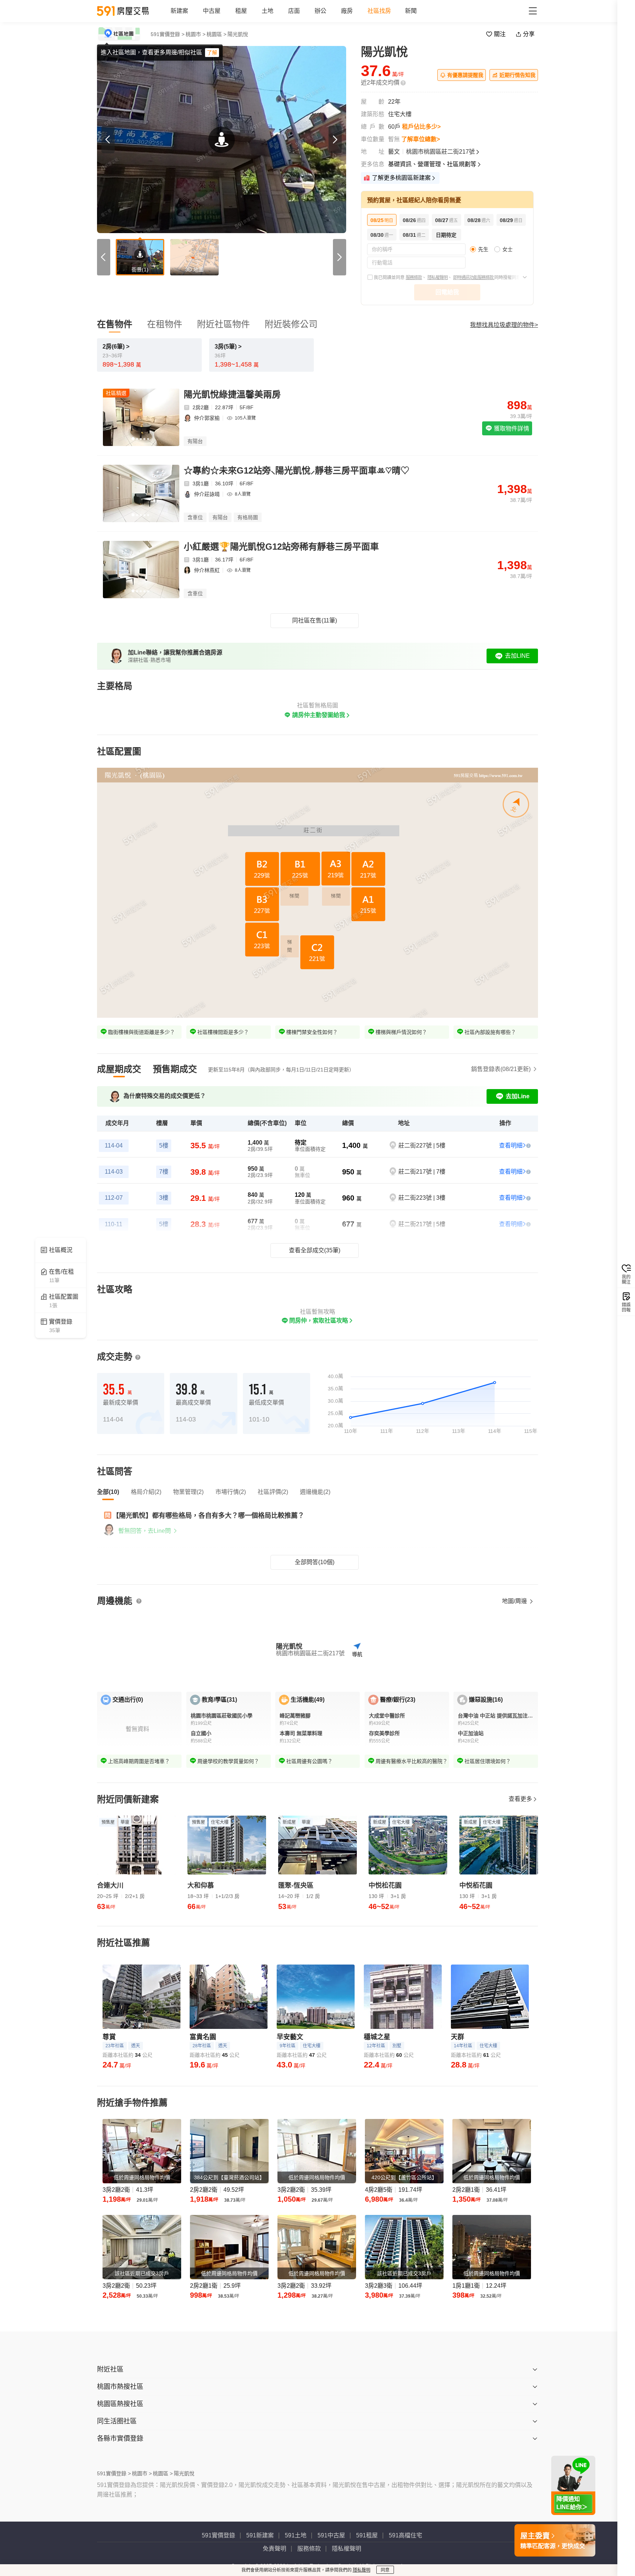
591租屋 (367, 2535)
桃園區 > (216, 34)
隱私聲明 (362, 2570)
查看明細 (511, 1146)
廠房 (347, 11)
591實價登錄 (218, 2535)
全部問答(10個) (315, 1562)
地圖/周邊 (515, 1601)
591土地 (296, 2535)
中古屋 (212, 11)
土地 (268, 11)
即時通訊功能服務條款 (474, 278)
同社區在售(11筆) (315, 620)
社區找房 (379, 11)
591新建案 (260, 2535)
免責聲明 (275, 2549)
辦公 (320, 11)
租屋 (241, 11)
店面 (294, 11)
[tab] (119, 1069)
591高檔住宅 (406, 2535)
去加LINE (517, 656)
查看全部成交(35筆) (315, 1250)
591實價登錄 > (168, 34)
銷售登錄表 (501, 1069)
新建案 (179, 11)
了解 (212, 53)
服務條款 (414, 278)
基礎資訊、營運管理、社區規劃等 (432, 164)
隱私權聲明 (437, 278)
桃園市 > (195, 34)
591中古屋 (331, 2535)
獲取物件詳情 (511, 429)
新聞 (411, 11)
